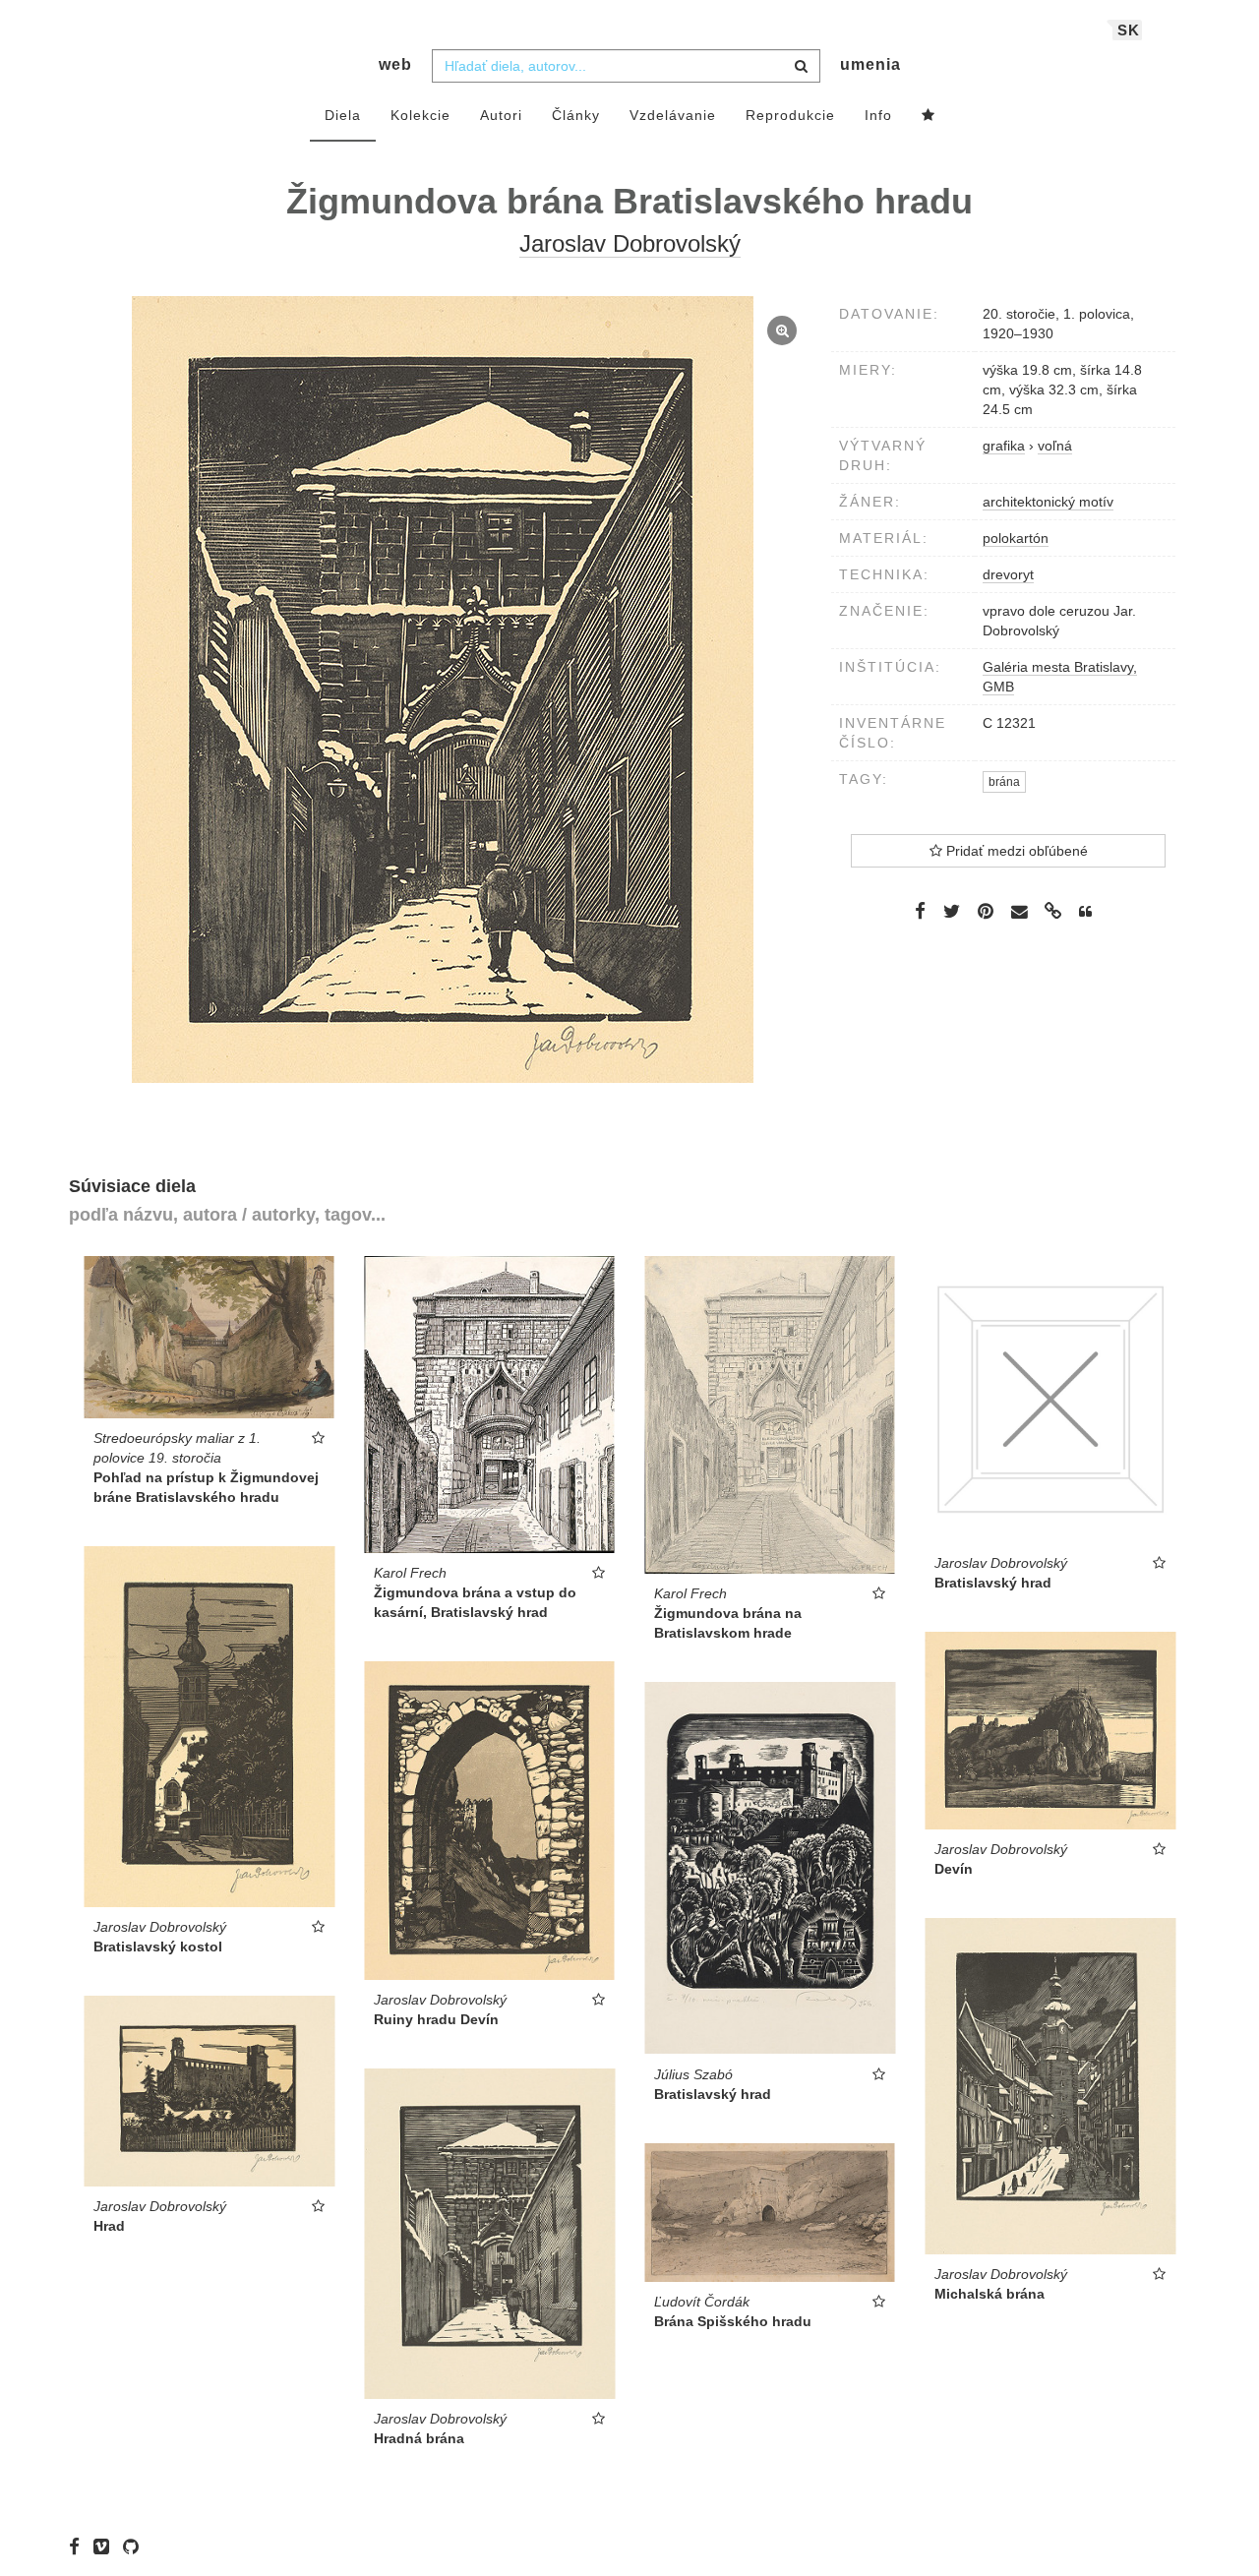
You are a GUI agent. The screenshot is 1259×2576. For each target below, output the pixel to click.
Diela (343, 115)
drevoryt (1008, 574)
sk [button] (1129, 30)
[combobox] (626, 66)
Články (576, 115)
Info (878, 115)
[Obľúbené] (929, 116)
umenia (870, 64)
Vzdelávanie (673, 115)
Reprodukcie (790, 115)
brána (1004, 782)
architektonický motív (1048, 502)
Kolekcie (420, 115)
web (395, 64)
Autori (501, 115)
